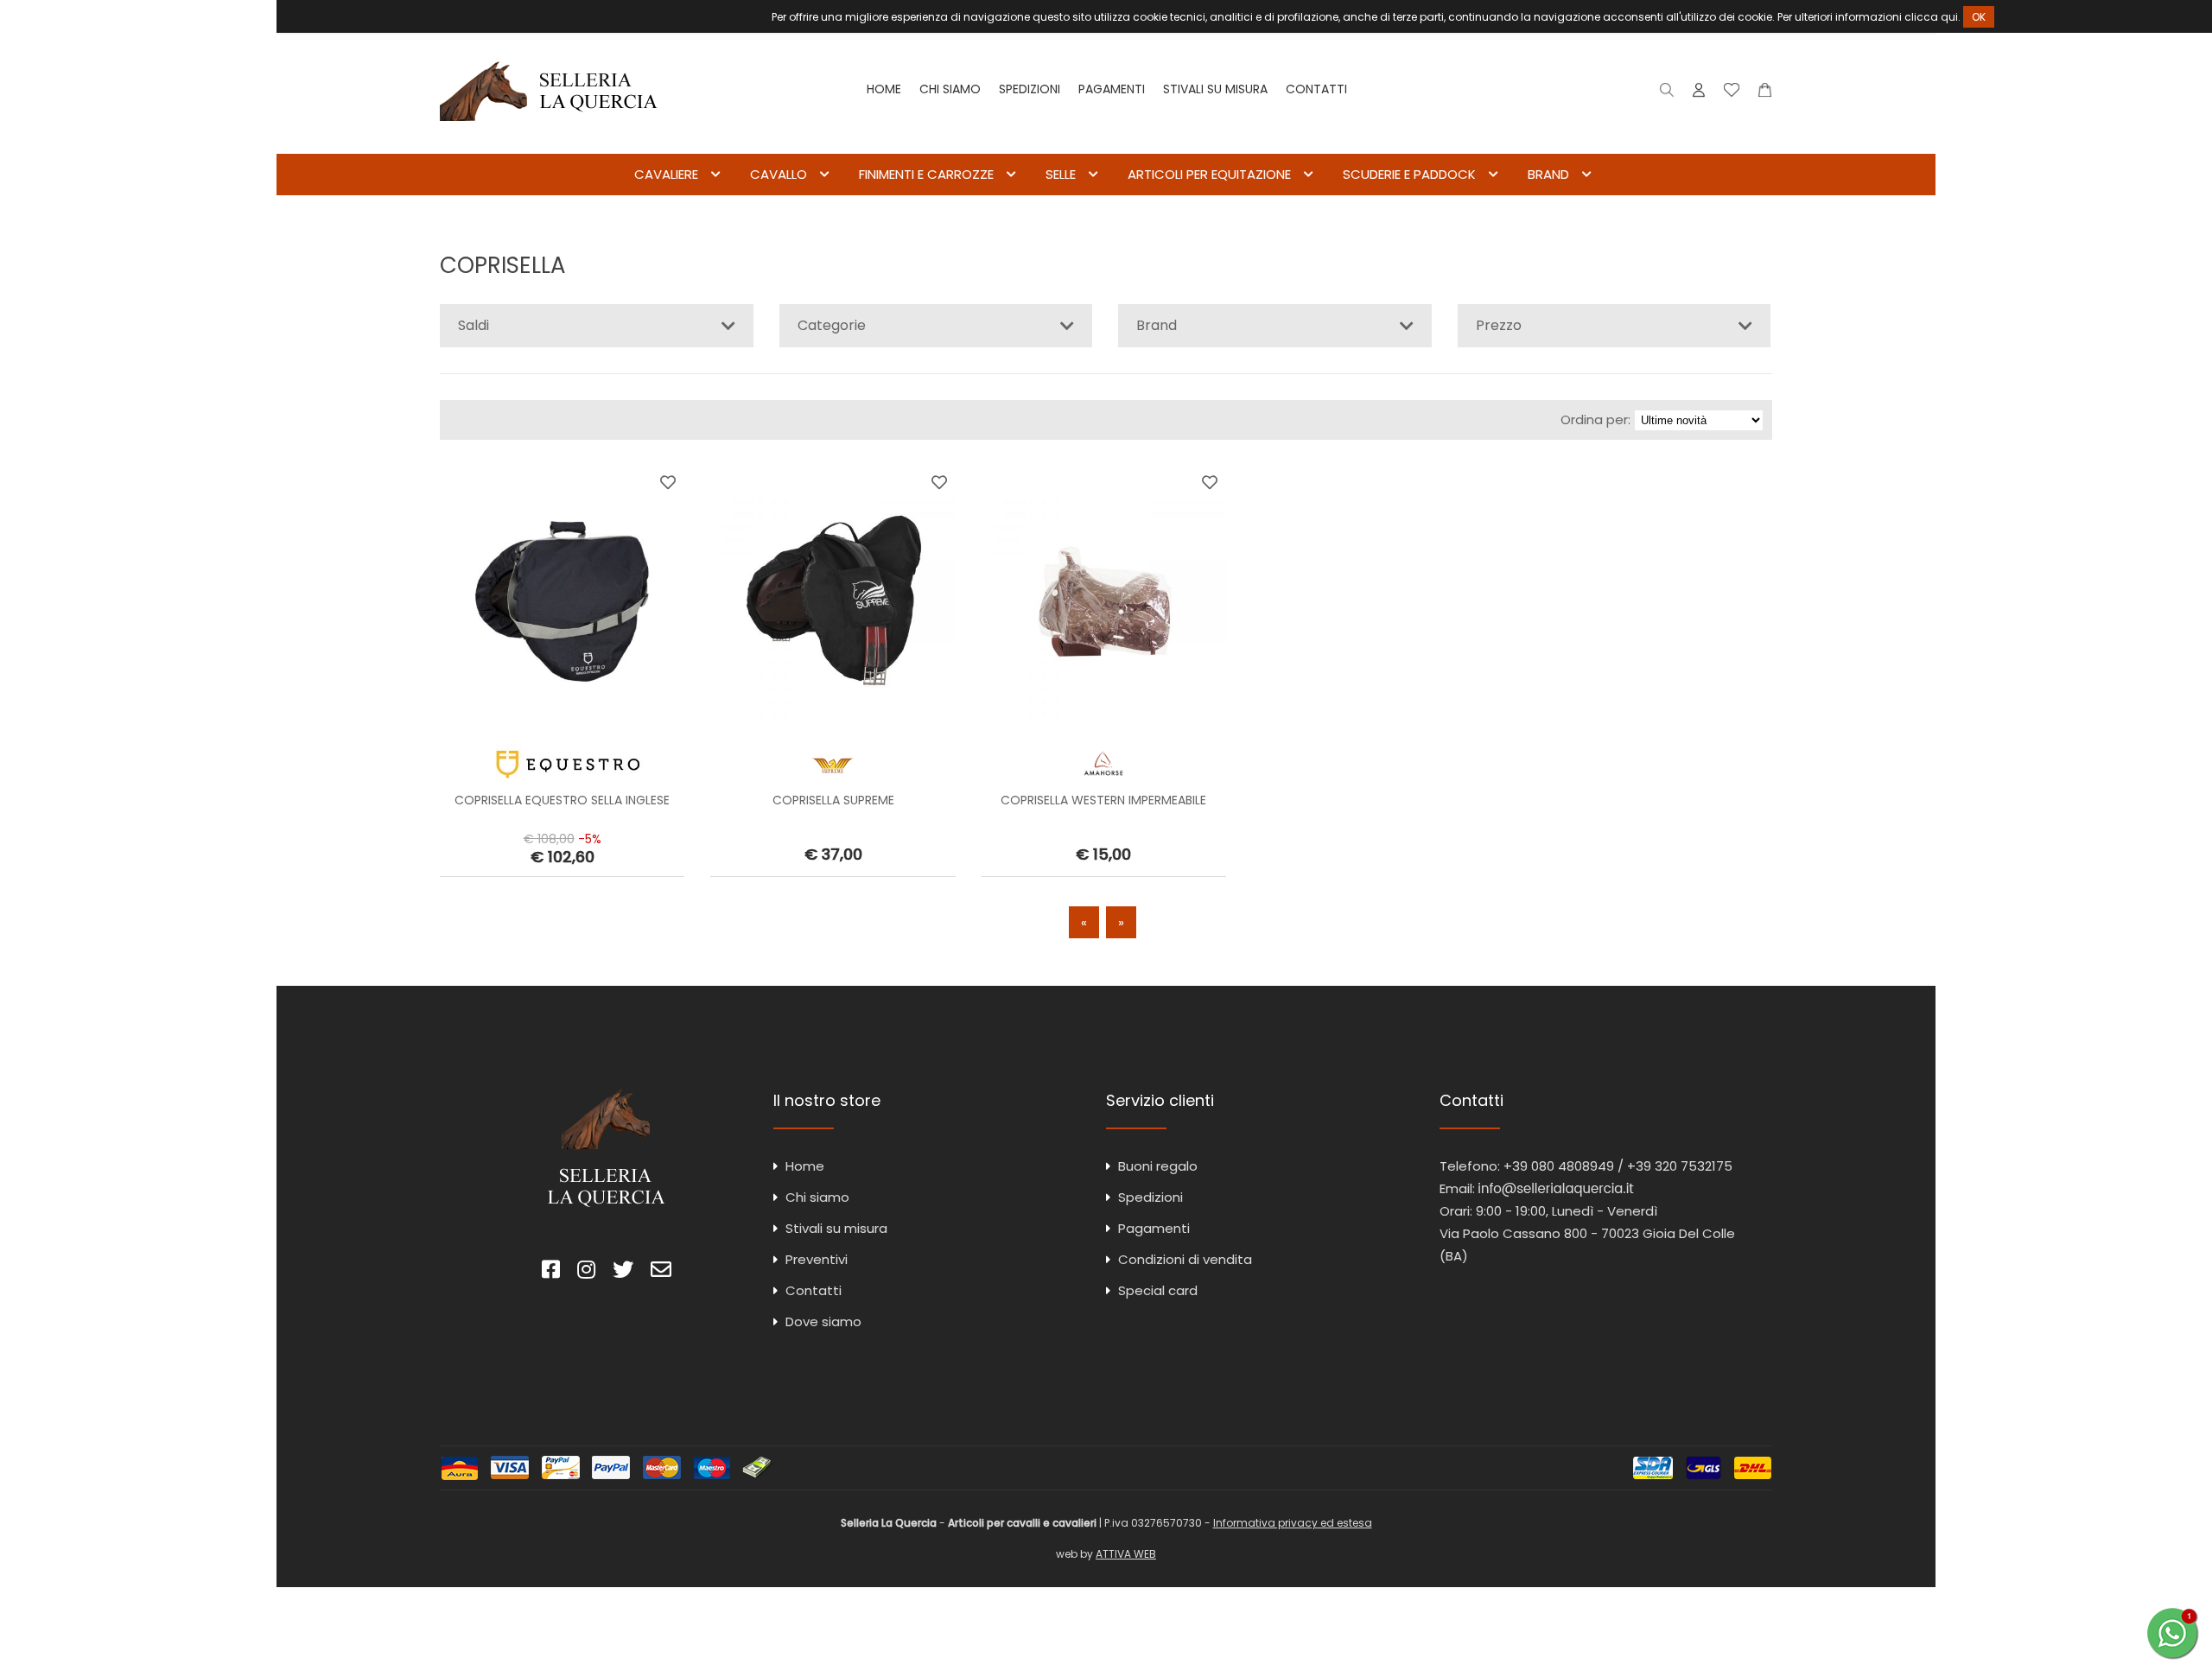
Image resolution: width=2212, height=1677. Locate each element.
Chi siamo (950, 89)
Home (884, 89)
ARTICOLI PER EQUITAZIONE (1209, 174)
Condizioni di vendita (1185, 1259)
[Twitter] (623, 1272)
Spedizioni (1030, 89)
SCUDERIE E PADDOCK (1409, 174)
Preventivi (817, 1259)
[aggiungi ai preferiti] (668, 482)
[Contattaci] (1765, 94)
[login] (1699, 94)
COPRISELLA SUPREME (833, 800)
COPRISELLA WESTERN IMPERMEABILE (1103, 800)
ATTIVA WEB (1126, 1554)
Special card (1158, 1290)
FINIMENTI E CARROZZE (926, 174)
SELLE (1061, 174)
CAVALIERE (666, 174)
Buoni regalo (1158, 1166)
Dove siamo (823, 1321)
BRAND (1548, 174)
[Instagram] (586, 1272)
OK (1979, 17)
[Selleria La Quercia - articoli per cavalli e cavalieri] (549, 142)
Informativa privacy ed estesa (1293, 1523)
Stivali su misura (1215, 89)
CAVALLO (779, 174)
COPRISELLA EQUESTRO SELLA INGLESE (562, 800)
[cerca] (1667, 94)
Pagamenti (1112, 89)
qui (1949, 17)
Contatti (1316, 89)
